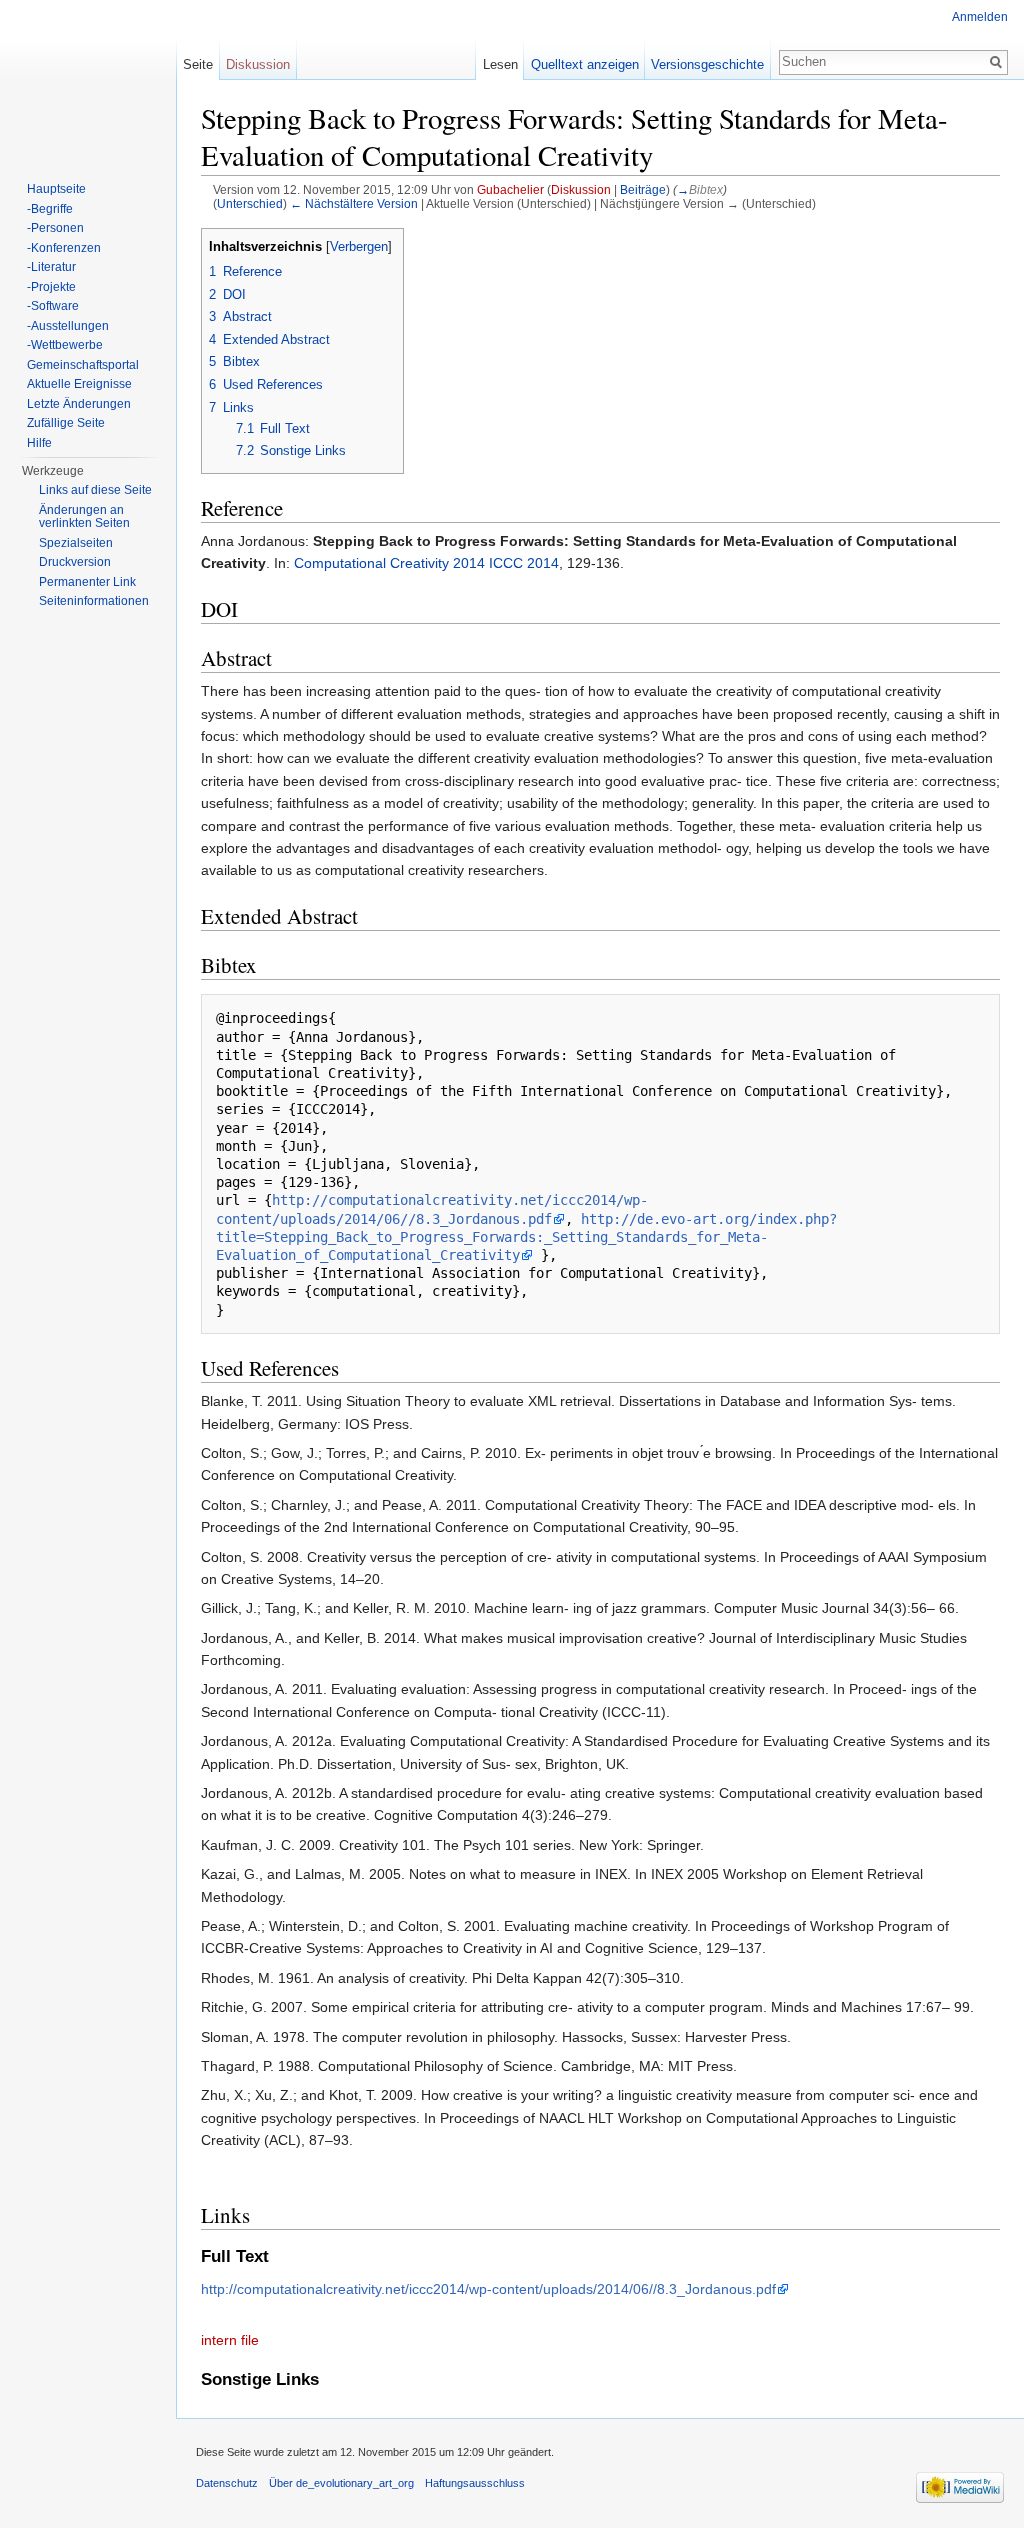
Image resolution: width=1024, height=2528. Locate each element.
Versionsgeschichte (707, 64)
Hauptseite (56, 189)
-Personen (55, 228)
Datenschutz (227, 2483)
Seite (198, 64)
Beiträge (643, 189)
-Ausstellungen (68, 326)
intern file (230, 2340)
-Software (53, 306)
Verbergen (359, 247)
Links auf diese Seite (95, 490)
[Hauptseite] (88, 80)
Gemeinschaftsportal (83, 365)
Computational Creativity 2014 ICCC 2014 (426, 563)
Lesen (500, 64)
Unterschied (250, 203)
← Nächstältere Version (354, 203)
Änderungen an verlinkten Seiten (84, 517)
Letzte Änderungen (79, 404)
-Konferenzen (64, 248)
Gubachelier (510, 189)
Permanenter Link (87, 582)
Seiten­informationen (94, 601)
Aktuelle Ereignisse (79, 384)
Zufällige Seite (66, 423)
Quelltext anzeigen (585, 64)
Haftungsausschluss (475, 2483)
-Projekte (51, 287)
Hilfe (39, 443)
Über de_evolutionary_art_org (341, 2483)
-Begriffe (50, 209)
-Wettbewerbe (65, 345)
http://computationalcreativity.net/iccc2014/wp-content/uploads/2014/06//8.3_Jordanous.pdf (488, 2289)
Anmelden (980, 17)
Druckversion (75, 562)
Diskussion (581, 189)
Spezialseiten (76, 543)
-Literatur (51, 267)
